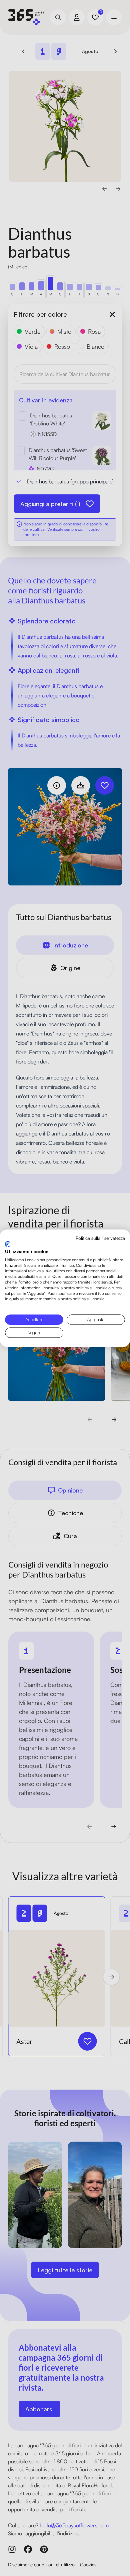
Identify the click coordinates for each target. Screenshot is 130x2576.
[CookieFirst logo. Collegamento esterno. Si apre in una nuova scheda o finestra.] (7, 1244)
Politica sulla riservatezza (100, 1238)
